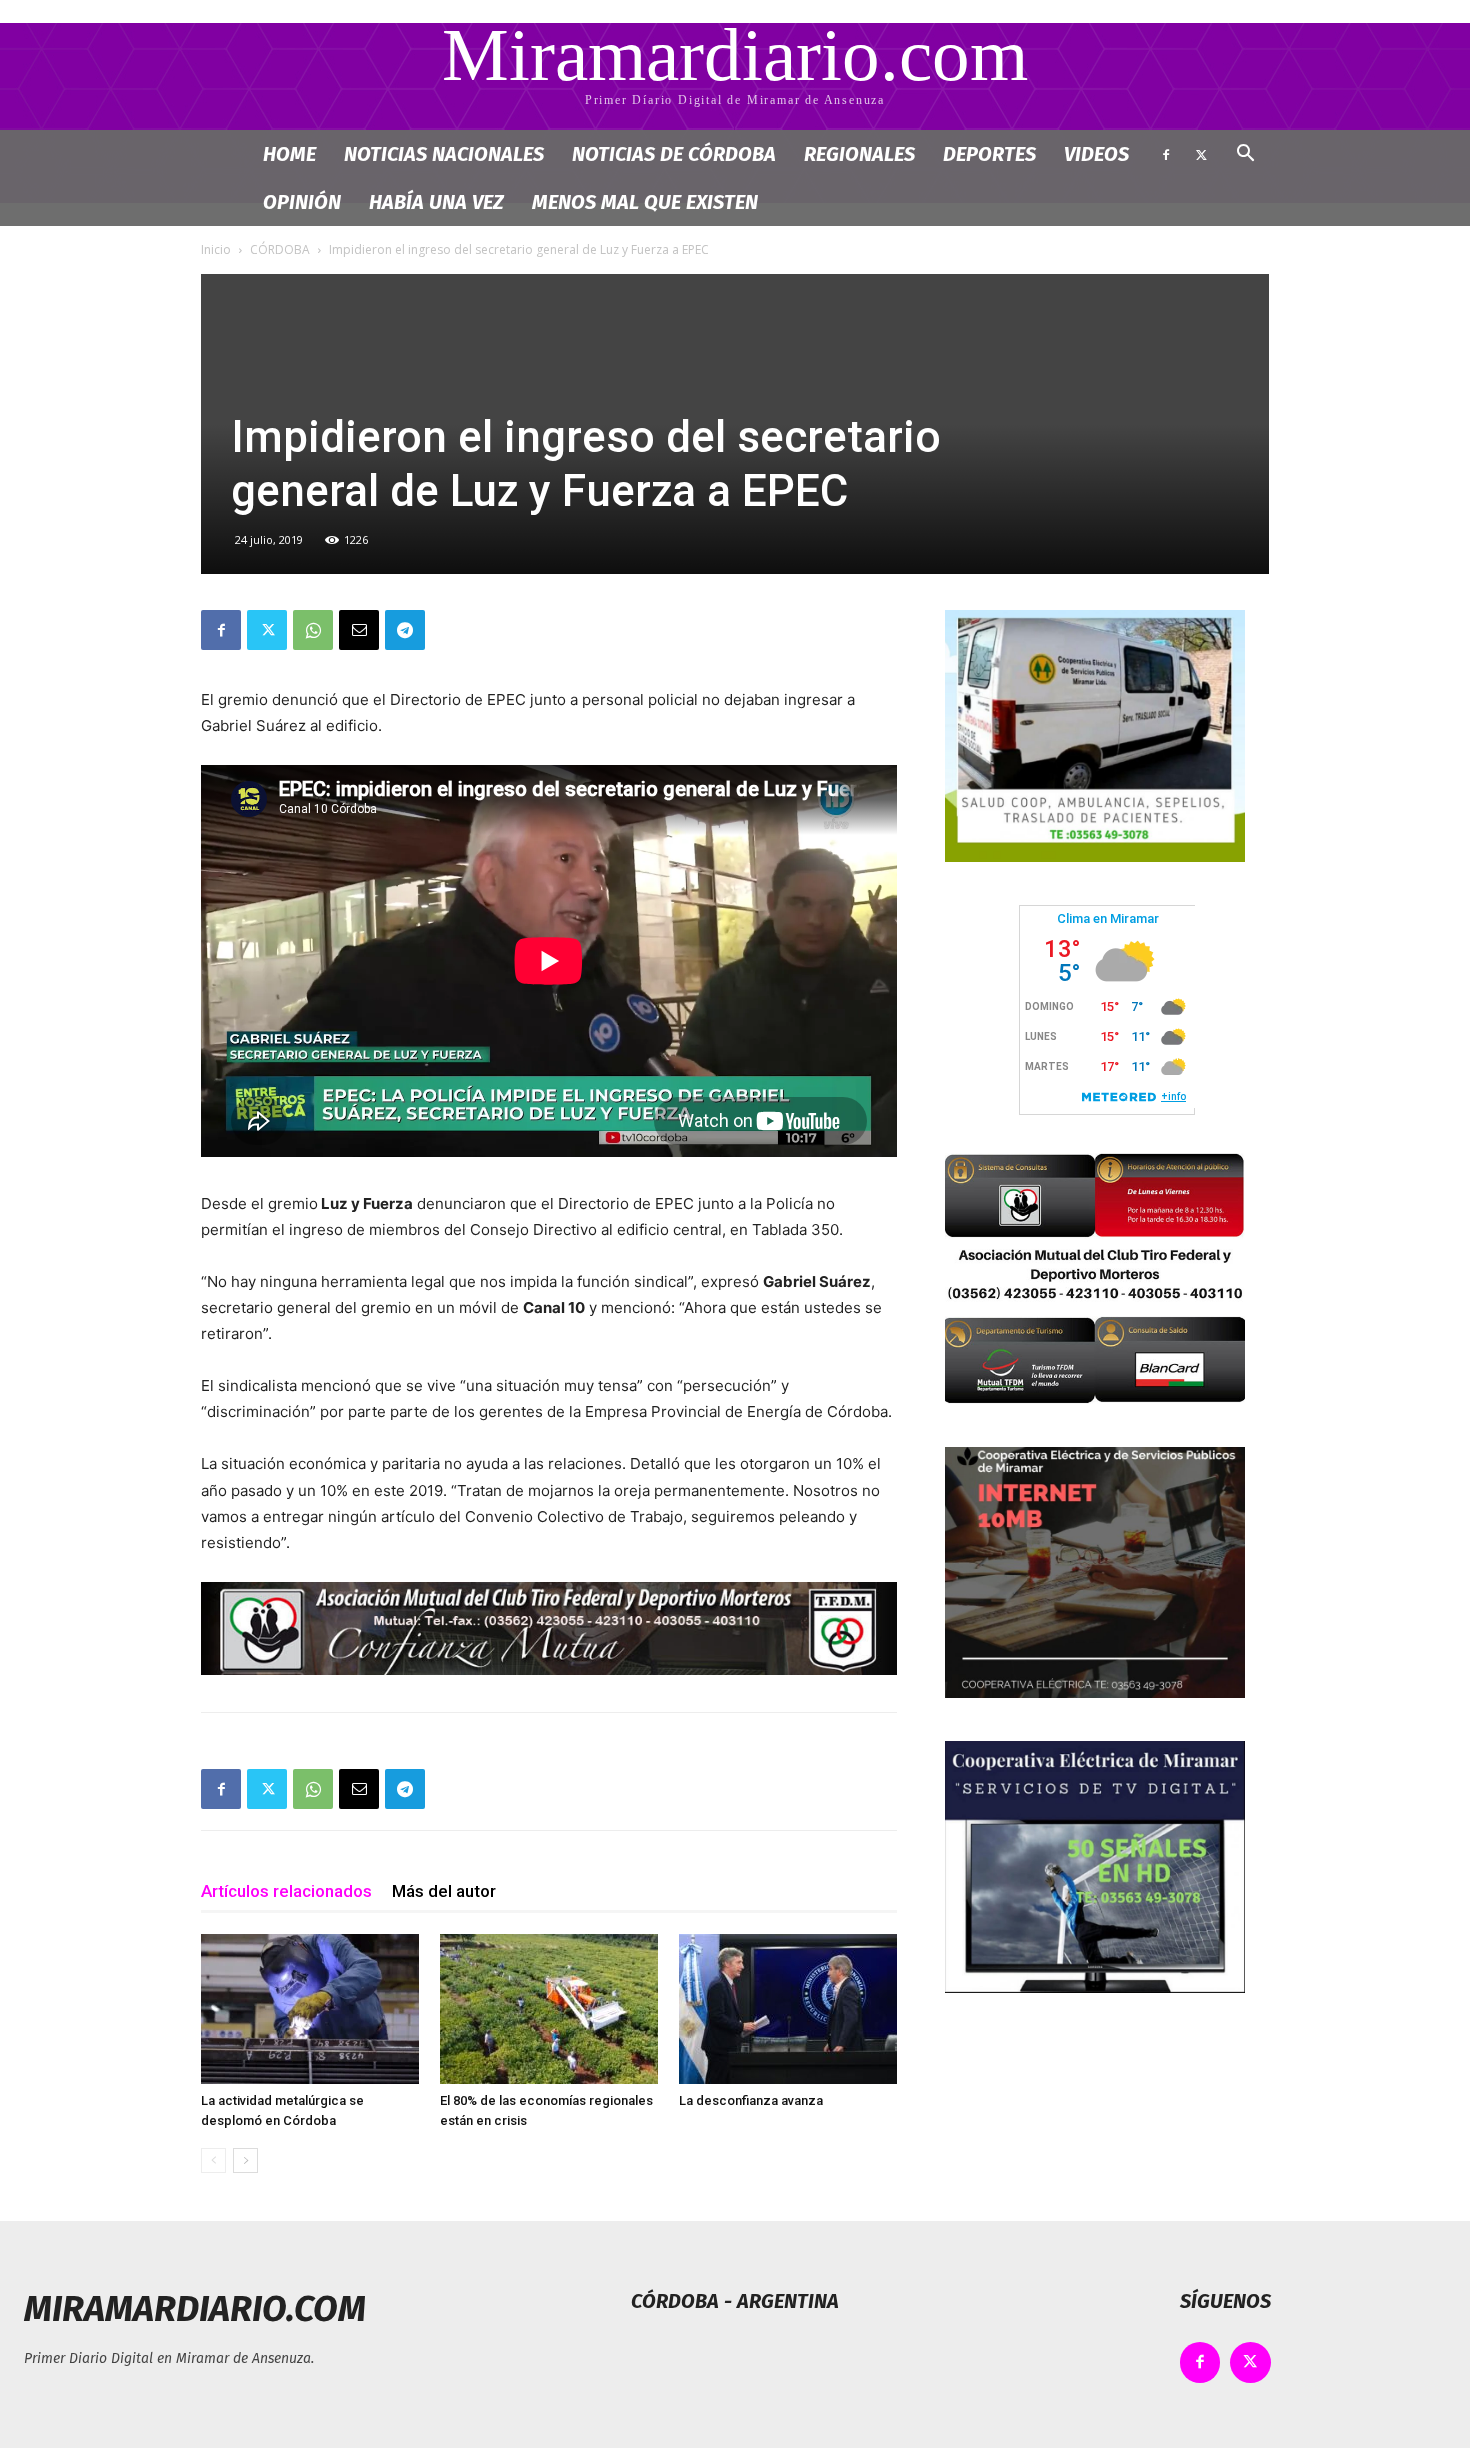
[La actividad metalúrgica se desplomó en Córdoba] (310, 2009)
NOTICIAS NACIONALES (444, 154)
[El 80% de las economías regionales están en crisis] (549, 2009)
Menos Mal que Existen (645, 202)
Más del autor (444, 1891)
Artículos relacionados (286, 1891)
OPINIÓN (302, 202)
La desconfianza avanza (751, 2100)
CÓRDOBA (280, 249)
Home (289, 154)
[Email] (359, 630)
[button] (1245, 155)
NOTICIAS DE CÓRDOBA (674, 154)
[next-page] (245, 2160)
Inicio (216, 249)
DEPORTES (989, 154)
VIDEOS (1096, 154)
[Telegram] (405, 630)
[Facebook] (1166, 154)
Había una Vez (436, 202)
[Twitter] (1201, 154)
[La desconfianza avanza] (788, 2009)
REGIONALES (859, 154)
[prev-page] (213, 2160)
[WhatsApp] (313, 630)
